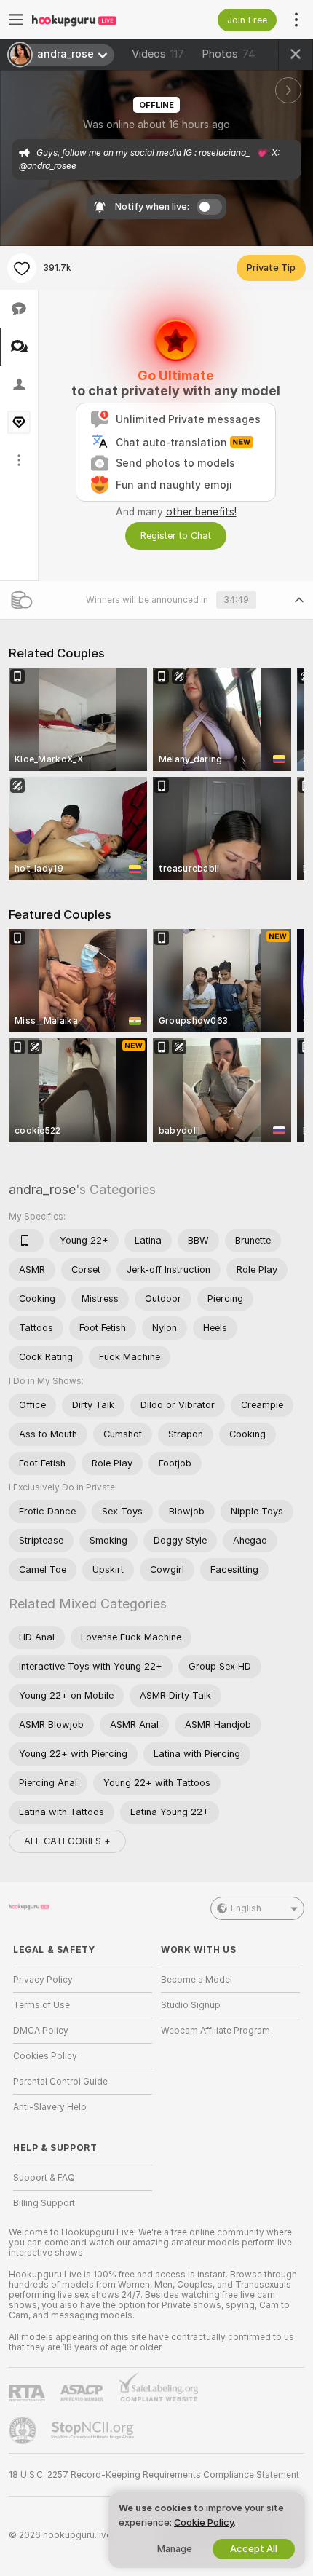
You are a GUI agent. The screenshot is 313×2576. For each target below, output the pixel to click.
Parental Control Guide (60, 2082)
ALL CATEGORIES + (67, 1841)
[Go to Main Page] (94, 20)
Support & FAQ (44, 2178)
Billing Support (44, 2203)
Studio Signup (191, 2005)
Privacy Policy (43, 1980)
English (246, 1908)
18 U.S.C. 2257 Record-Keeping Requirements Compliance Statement (154, 2475)
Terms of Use (41, 2005)
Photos (229, 54)
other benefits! (201, 512)
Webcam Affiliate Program (215, 2031)
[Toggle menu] (16, 20)
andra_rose (42, 1189)
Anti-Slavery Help (50, 2107)
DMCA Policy (41, 2031)
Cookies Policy (45, 2056)
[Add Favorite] (22, 268)
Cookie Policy (204, 2522)
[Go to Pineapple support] (24, 2430)
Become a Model (197, 1980)
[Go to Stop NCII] (94, 2430)
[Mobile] (26, 1241)
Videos (158, 54)
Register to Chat (176, 536)
